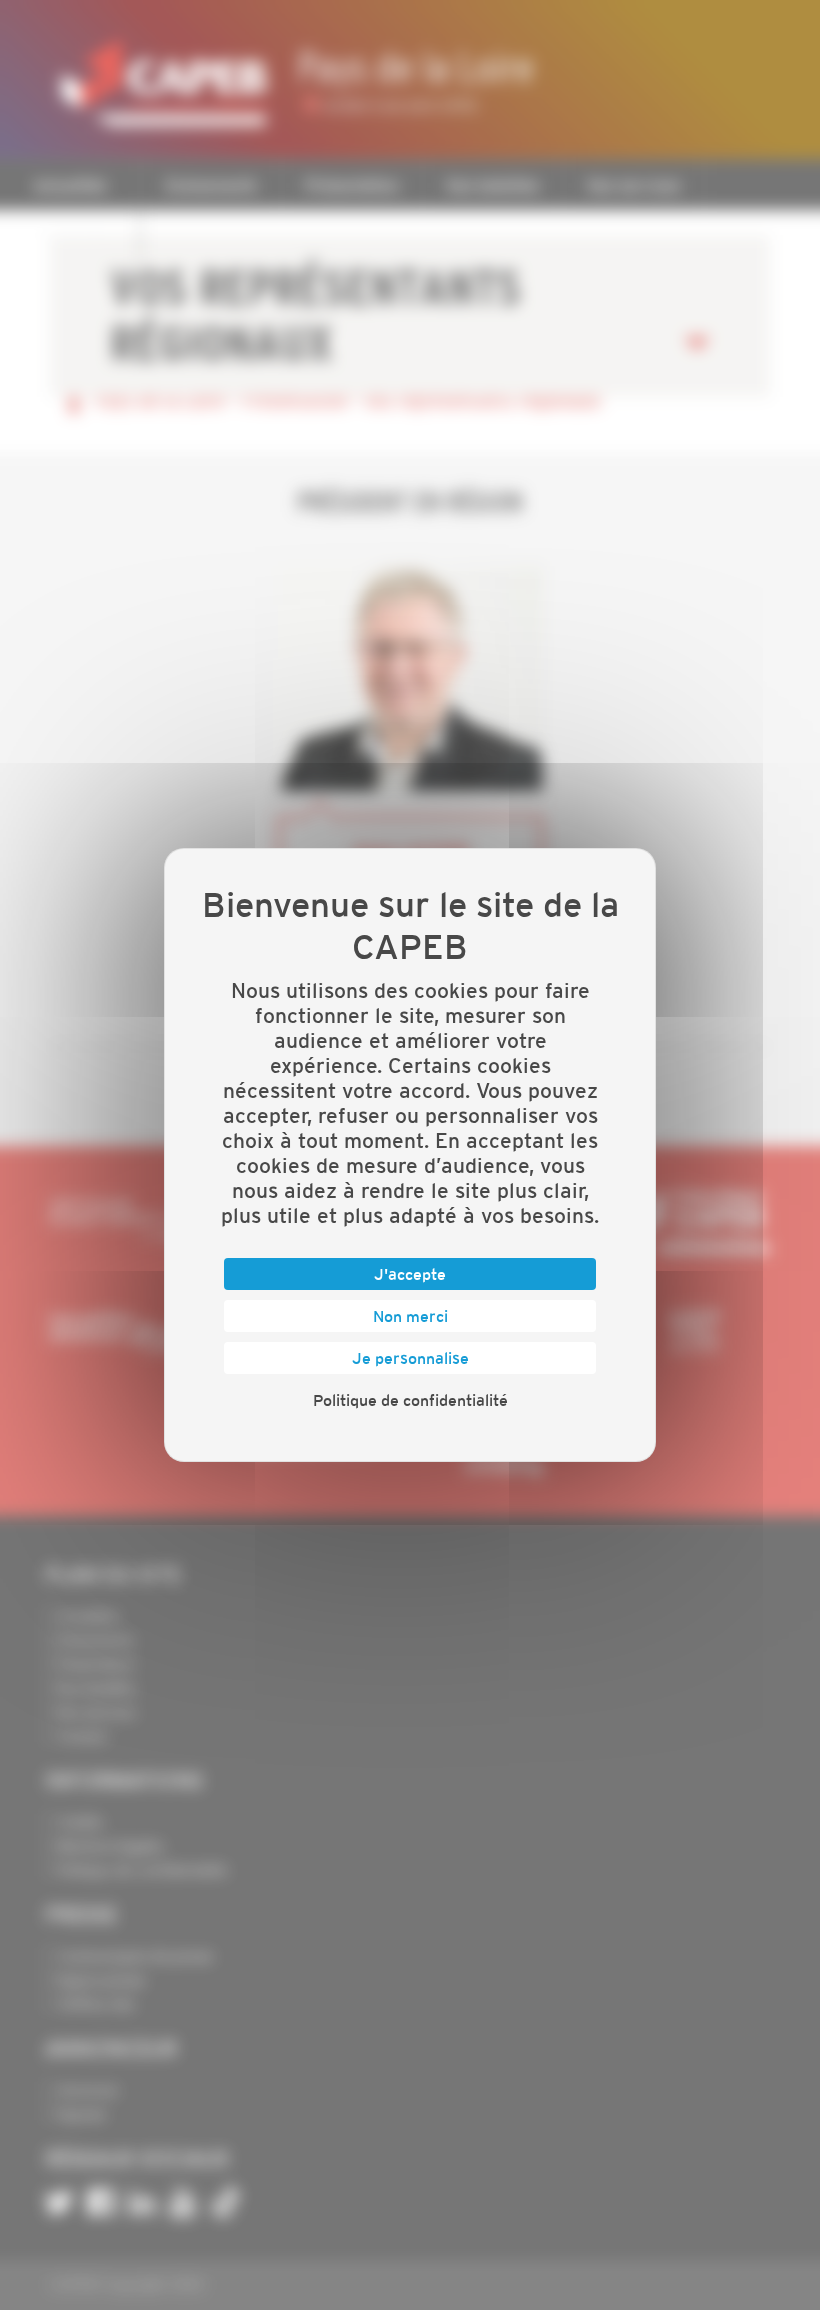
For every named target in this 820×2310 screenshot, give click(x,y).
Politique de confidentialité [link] (410, 1400)
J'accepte (410, 1274)
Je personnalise (410, 1358)
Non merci (410, 1316)
